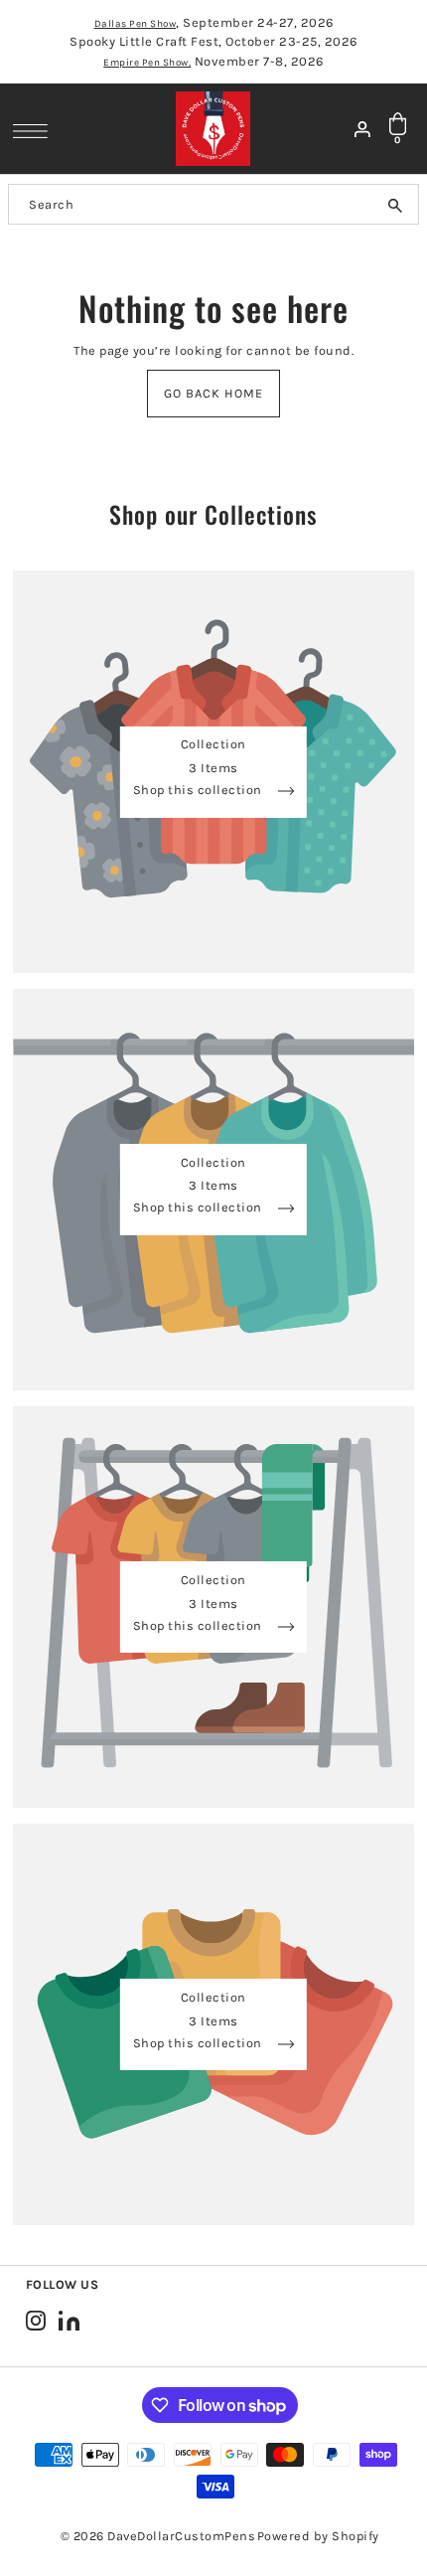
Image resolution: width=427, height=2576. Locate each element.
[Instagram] (36, 2320)
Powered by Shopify (318, 2536)
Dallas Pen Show (136, 24)
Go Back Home (213, 393)
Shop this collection (200, 791)
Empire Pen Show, (147, 63)
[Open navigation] (35, 130)
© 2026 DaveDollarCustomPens (158, 2536)
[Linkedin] (69, 2320)
